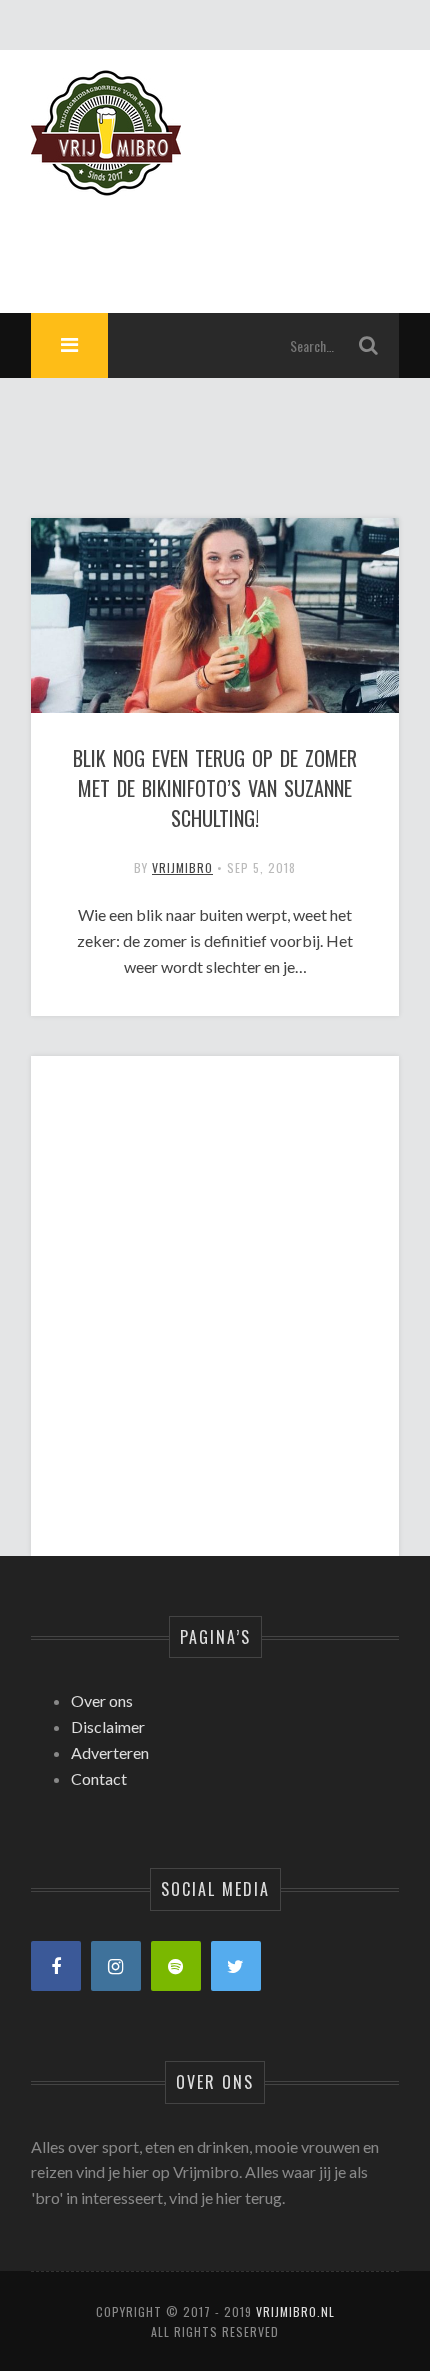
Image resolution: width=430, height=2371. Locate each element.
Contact (99, 1778)
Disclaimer (108, 1726)
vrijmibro (182, 867)
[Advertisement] (215, 1289)
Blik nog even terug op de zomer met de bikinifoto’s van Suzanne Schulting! (215, 788)
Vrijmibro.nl (295, 2311)
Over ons (102, 1700)
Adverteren (110, 1752)
